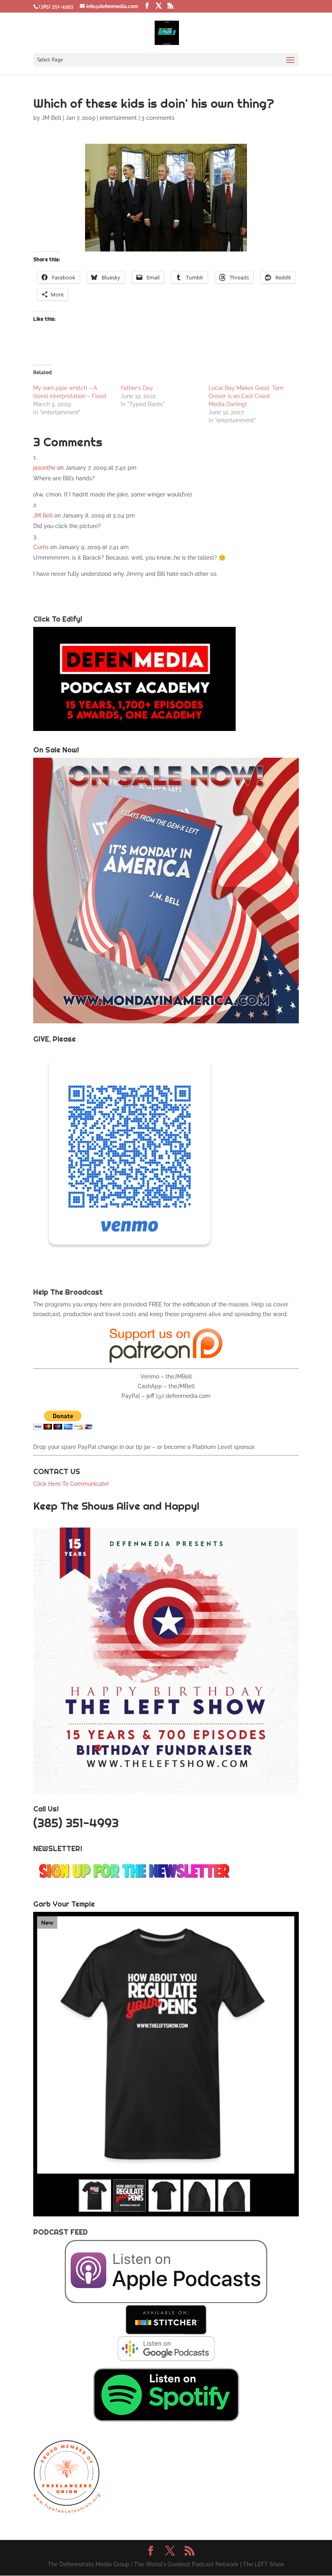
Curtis (41, 547)
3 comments (158, 118)
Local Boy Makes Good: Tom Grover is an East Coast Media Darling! (246, 396)
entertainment (118, 118)
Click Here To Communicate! (72, 1484)
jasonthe (44, 468)
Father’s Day (137, 388)
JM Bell (51, 118)
